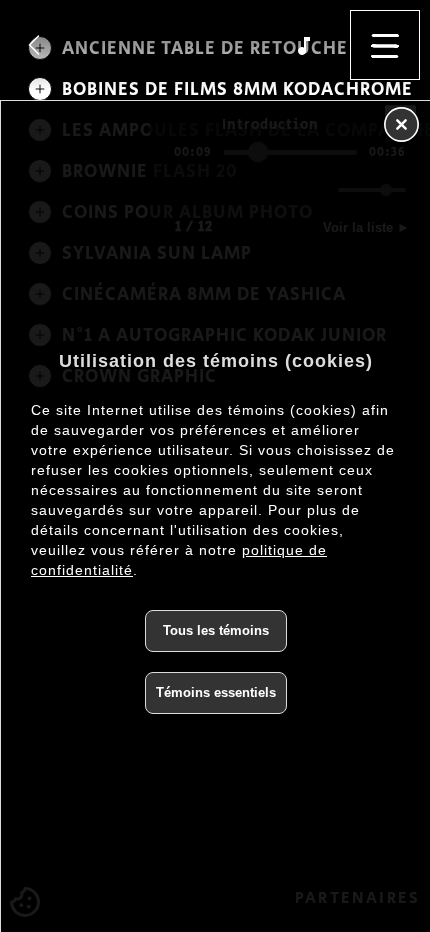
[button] (385, 45)
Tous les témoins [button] (216, 630)
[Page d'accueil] (34, 45)
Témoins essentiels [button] (216, 692)
